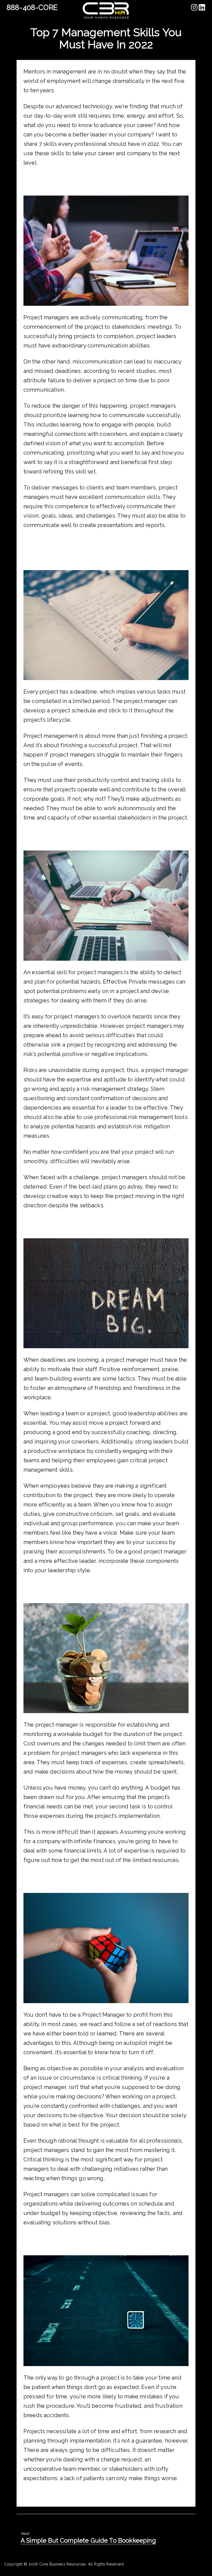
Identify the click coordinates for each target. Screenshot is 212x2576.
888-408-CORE (32, 7)
